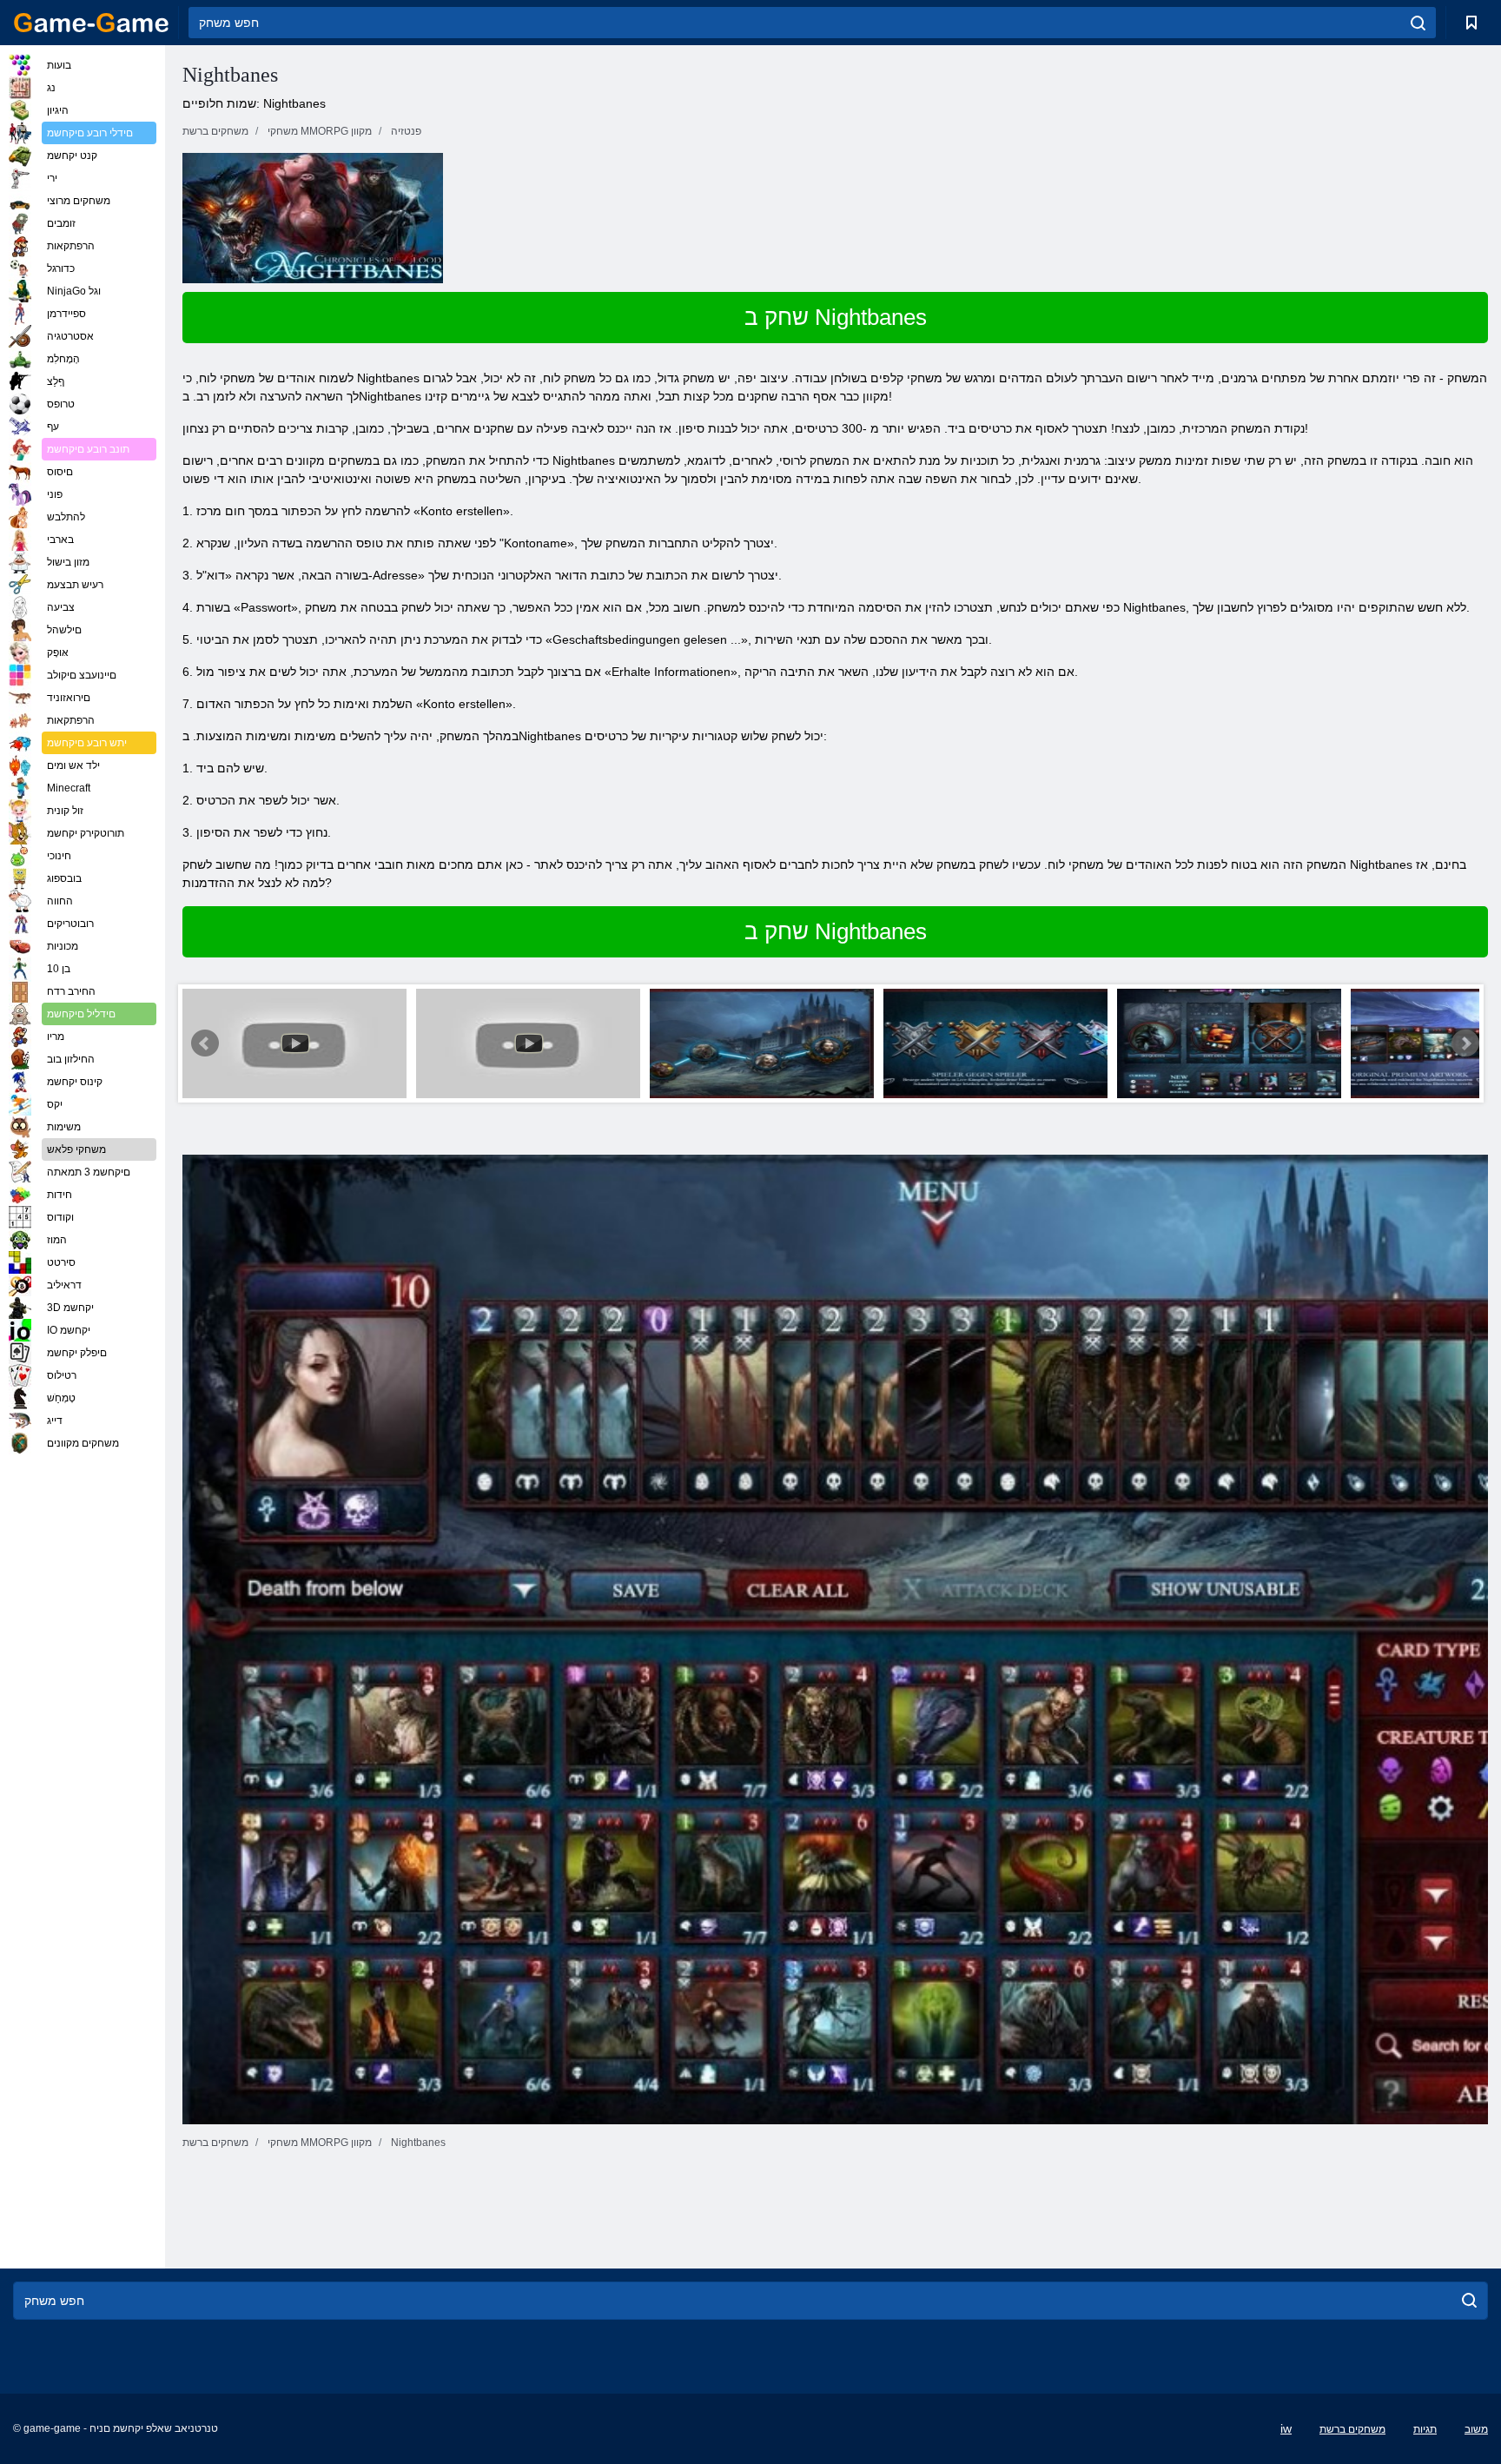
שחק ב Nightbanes (836, 317)
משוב (1476, 2429)
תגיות (1425, 2429)
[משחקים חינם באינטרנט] (91, 23)
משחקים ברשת (1352, 2429)
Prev (205, 1043)
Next (1465, 1043)
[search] (1418, 23)
